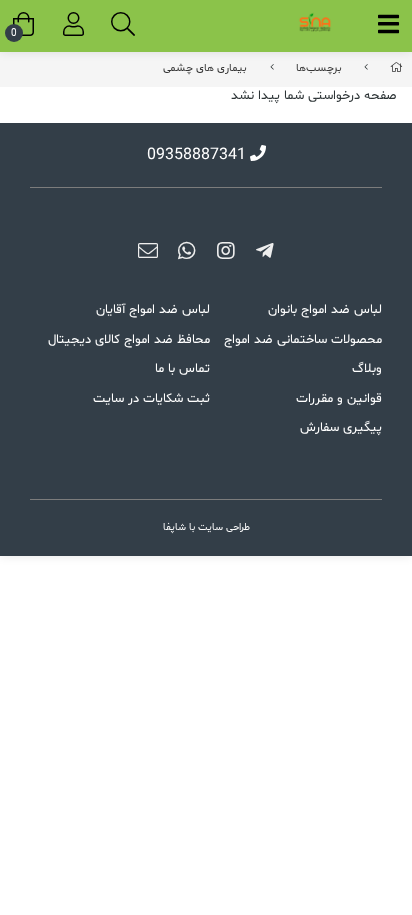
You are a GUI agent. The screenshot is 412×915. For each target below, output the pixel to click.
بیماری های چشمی (205, 68)
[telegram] (264, 254)
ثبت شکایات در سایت (151, 399)
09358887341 (196, 155)
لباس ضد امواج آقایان (153, 310)
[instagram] (225, 254)
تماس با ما (182, 369)
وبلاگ (367, 369)
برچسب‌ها (319, 68)
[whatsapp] (186, 254)
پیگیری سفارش (341, 428)
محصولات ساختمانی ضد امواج (303, 340)
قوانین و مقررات (339, 399)
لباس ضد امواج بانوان (325, 310)
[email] (147, 254)
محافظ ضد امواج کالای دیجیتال (129, 340)
